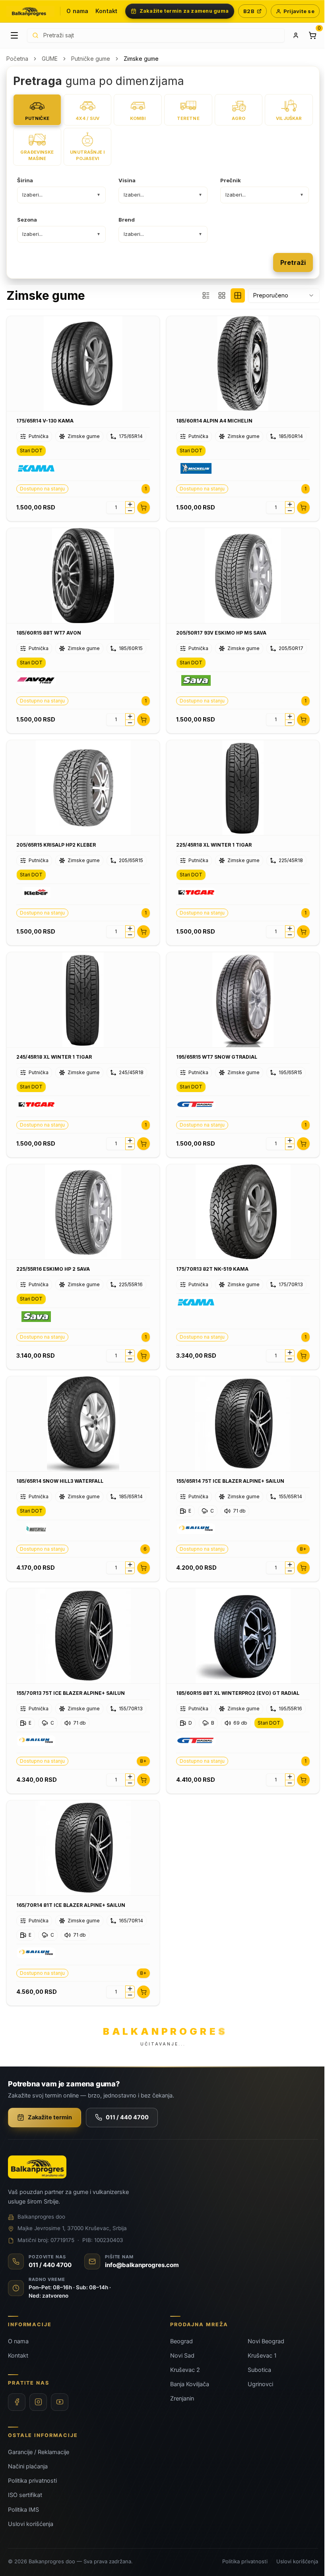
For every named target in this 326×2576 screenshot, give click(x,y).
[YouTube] (60, 2402)
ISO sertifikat (25, 2495)
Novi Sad (182, 2356)
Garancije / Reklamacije (39, 2452)
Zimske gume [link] (141, 59)
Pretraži (293, 262)
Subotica (259, 2370)
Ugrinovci (260, 2384)
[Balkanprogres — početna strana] (30, 11)
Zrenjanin (182, 2398)
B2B (249, 11)
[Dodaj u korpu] (144, 507)
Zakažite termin (50, 2117)
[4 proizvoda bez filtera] (238, 295)
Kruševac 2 (185, 2370)
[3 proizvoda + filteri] (206, 295)
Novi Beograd (266, 2341)
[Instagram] (38, 2402)
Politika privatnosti (32, 2481)
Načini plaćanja (28, 2466)
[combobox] (284, 295)
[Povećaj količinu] (130, 504)
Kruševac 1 (262, 2356)
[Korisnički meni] (296, 35)
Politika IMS (23, 2510)
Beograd (181, 2341)
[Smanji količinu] (130, 511)
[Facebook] (17, 2402)
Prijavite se (299, 11)
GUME (50, 59)
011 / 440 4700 (127, 2117)
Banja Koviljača (190, 2384)
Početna (17, 59)
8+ (303, 1549)
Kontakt (106, 11)
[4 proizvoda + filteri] (222, 295)
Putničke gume (91, 59)
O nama (77, 11)
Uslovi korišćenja (31, 2524)
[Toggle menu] (14, 35)
